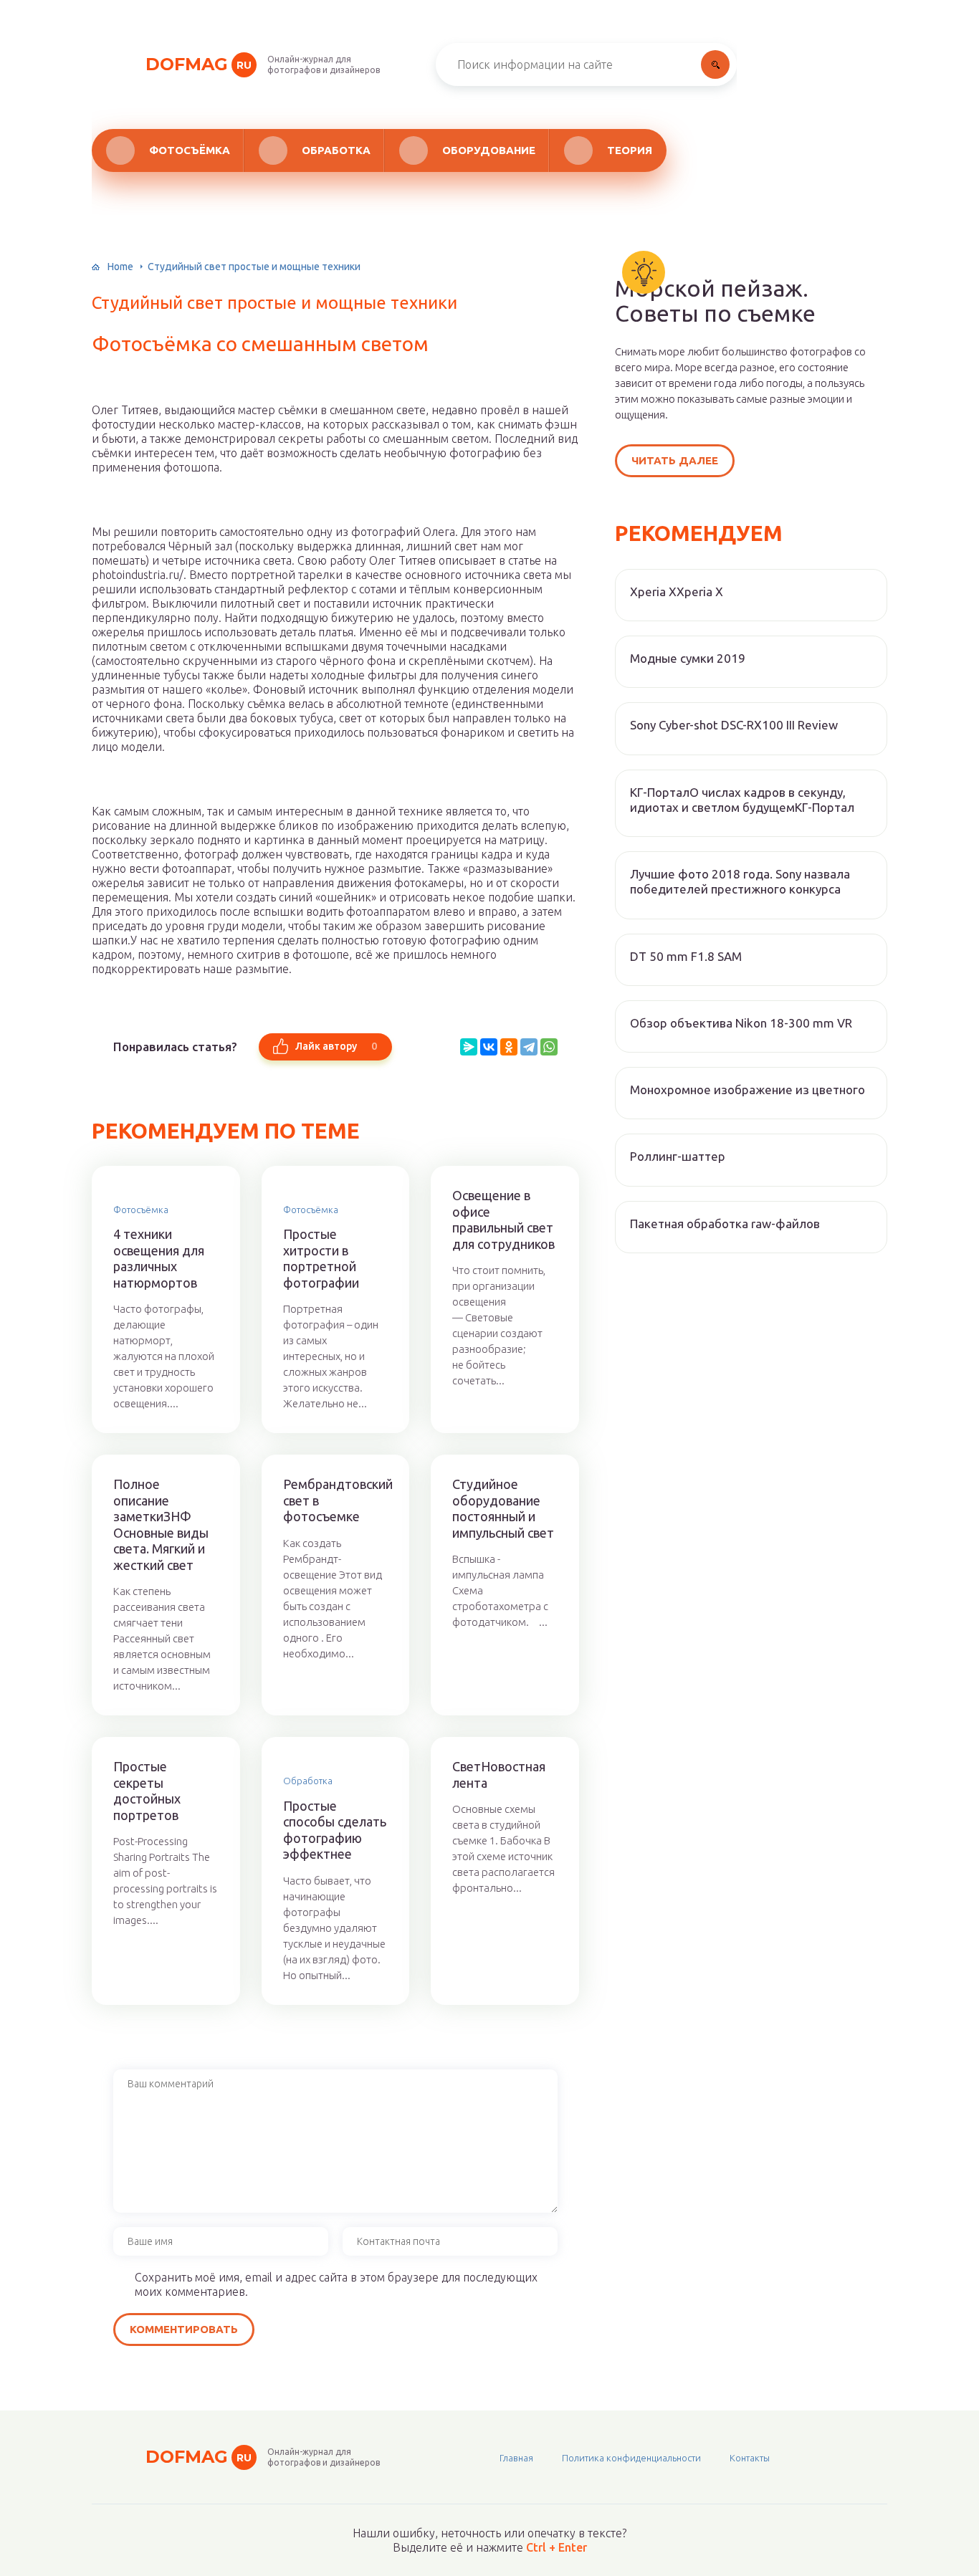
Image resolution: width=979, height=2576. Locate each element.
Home (120, 267)
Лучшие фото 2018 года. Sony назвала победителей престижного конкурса (740, 881)
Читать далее (675, 460)
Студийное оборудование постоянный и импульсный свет (503, 1508)
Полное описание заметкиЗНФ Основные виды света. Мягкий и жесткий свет (161, 1524)
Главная (516, 2458)
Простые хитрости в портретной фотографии (321, 1258)
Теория (630, 150)
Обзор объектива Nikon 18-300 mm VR (741, 1023)
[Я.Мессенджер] (469, 1047)
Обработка (336, 150)
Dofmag (199, 64)
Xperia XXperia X (677, 592)
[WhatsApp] (549, 1047)
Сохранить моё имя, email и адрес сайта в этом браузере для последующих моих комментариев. (336, 2284)
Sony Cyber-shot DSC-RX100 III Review (734, 725)
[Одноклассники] (509, 1047)
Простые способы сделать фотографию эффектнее (335, 1830)
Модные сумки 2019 (688, 658)
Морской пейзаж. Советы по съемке (715, 301)
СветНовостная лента (499, 1775)
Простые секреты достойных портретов (147, 1791)
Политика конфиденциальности (631, 2458)
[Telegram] (529, 1047)
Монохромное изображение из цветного (748, 1090)
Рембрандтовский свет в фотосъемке (336, 1500)
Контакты (750, 2458)
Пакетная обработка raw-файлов (725, 1224)
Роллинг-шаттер (678, 1156)
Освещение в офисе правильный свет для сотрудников (503, 1220)
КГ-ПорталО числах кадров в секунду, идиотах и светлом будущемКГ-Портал (742, 800)
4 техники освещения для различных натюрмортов (159, 1258)
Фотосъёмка (190, 150)
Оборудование (489, 150)
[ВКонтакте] (489, 1047)
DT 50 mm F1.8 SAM (686, 956)
